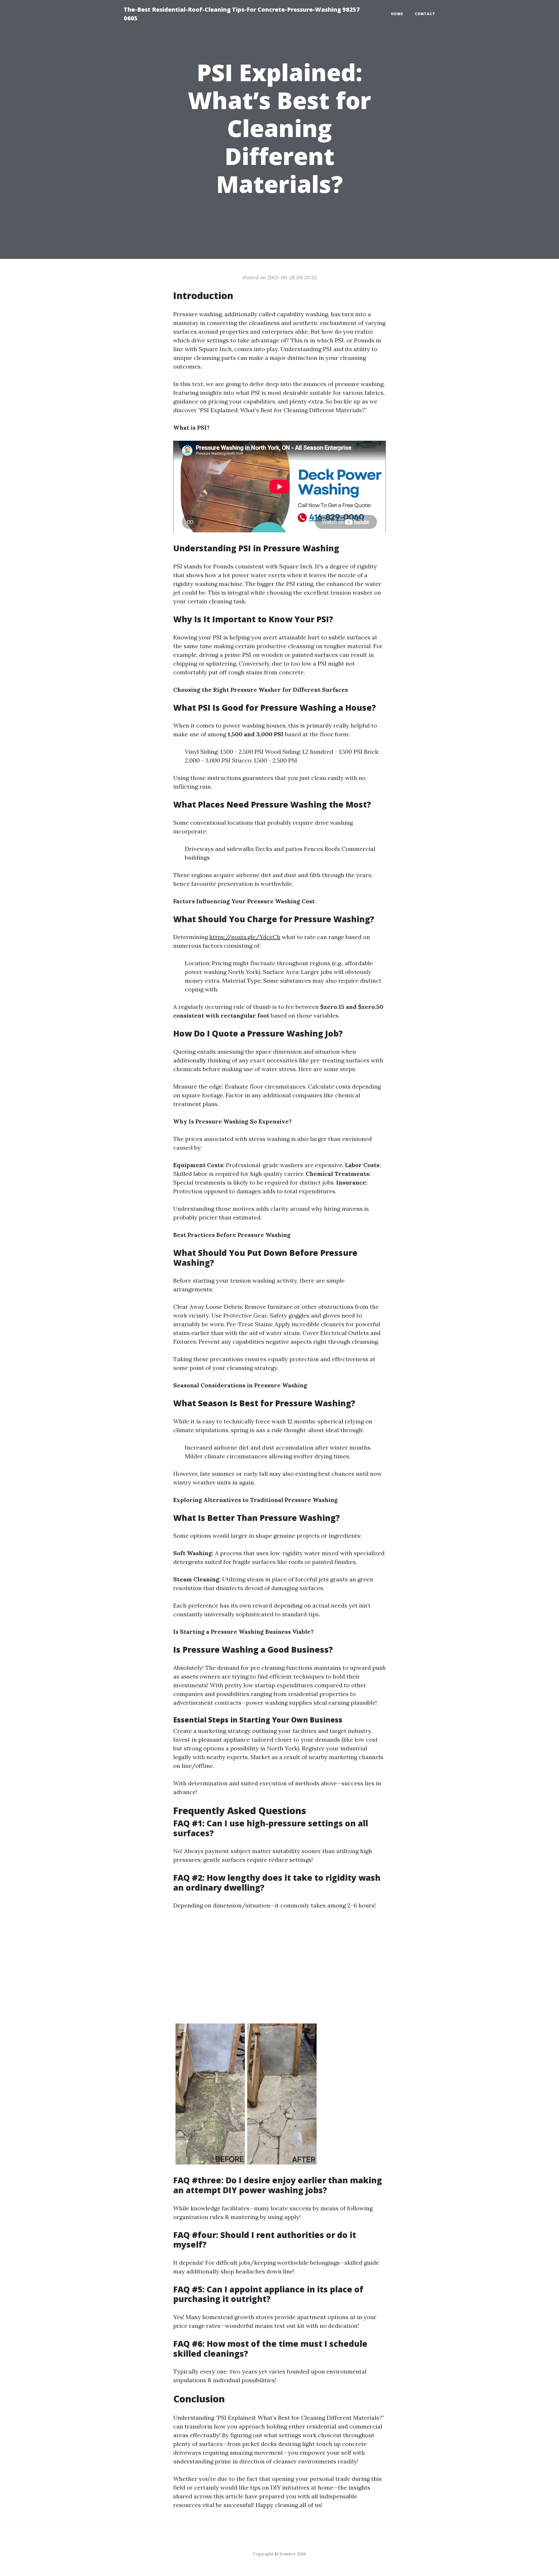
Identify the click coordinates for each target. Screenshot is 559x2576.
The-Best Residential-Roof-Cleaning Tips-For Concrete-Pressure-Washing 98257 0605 (242, 14)
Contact (425, 14)
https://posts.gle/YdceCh (245, 937)
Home (397, 14)
